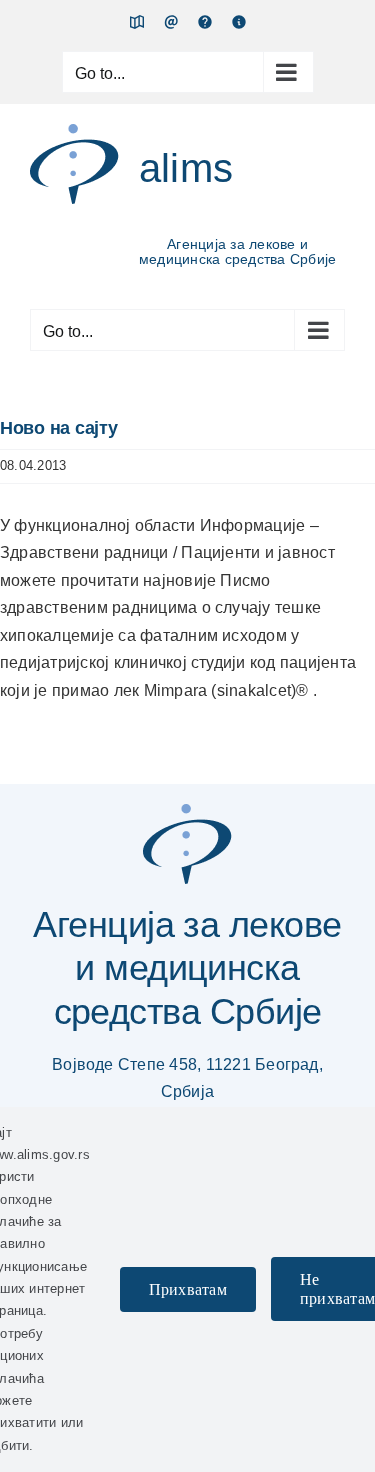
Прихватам (188, 1289)
